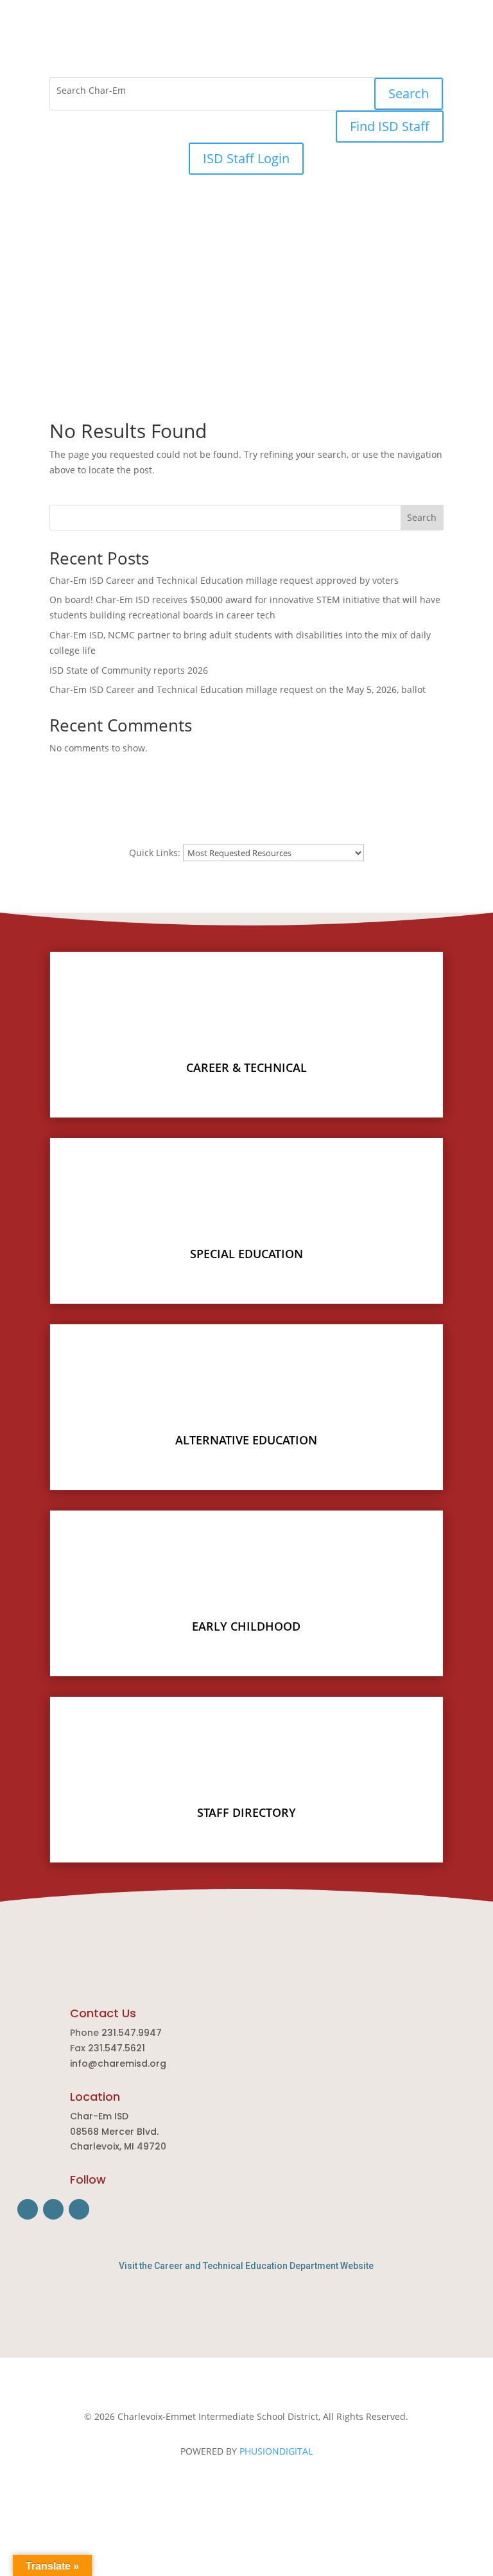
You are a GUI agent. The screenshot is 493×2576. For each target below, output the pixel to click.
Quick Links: (155, 853)
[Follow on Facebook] (221, 62)
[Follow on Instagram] (246, 62)
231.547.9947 (132, 2033)
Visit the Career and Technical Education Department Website (246, 2266)
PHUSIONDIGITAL (276, 2451)
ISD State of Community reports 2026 (129, 670)
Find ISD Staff (390, 126)
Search (409, 93)
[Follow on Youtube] (272, 62)
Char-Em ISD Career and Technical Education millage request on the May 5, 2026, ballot (238, 689)
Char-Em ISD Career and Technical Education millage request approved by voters (225, 580)
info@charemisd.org (118, 2063)
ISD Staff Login (246, 158)
